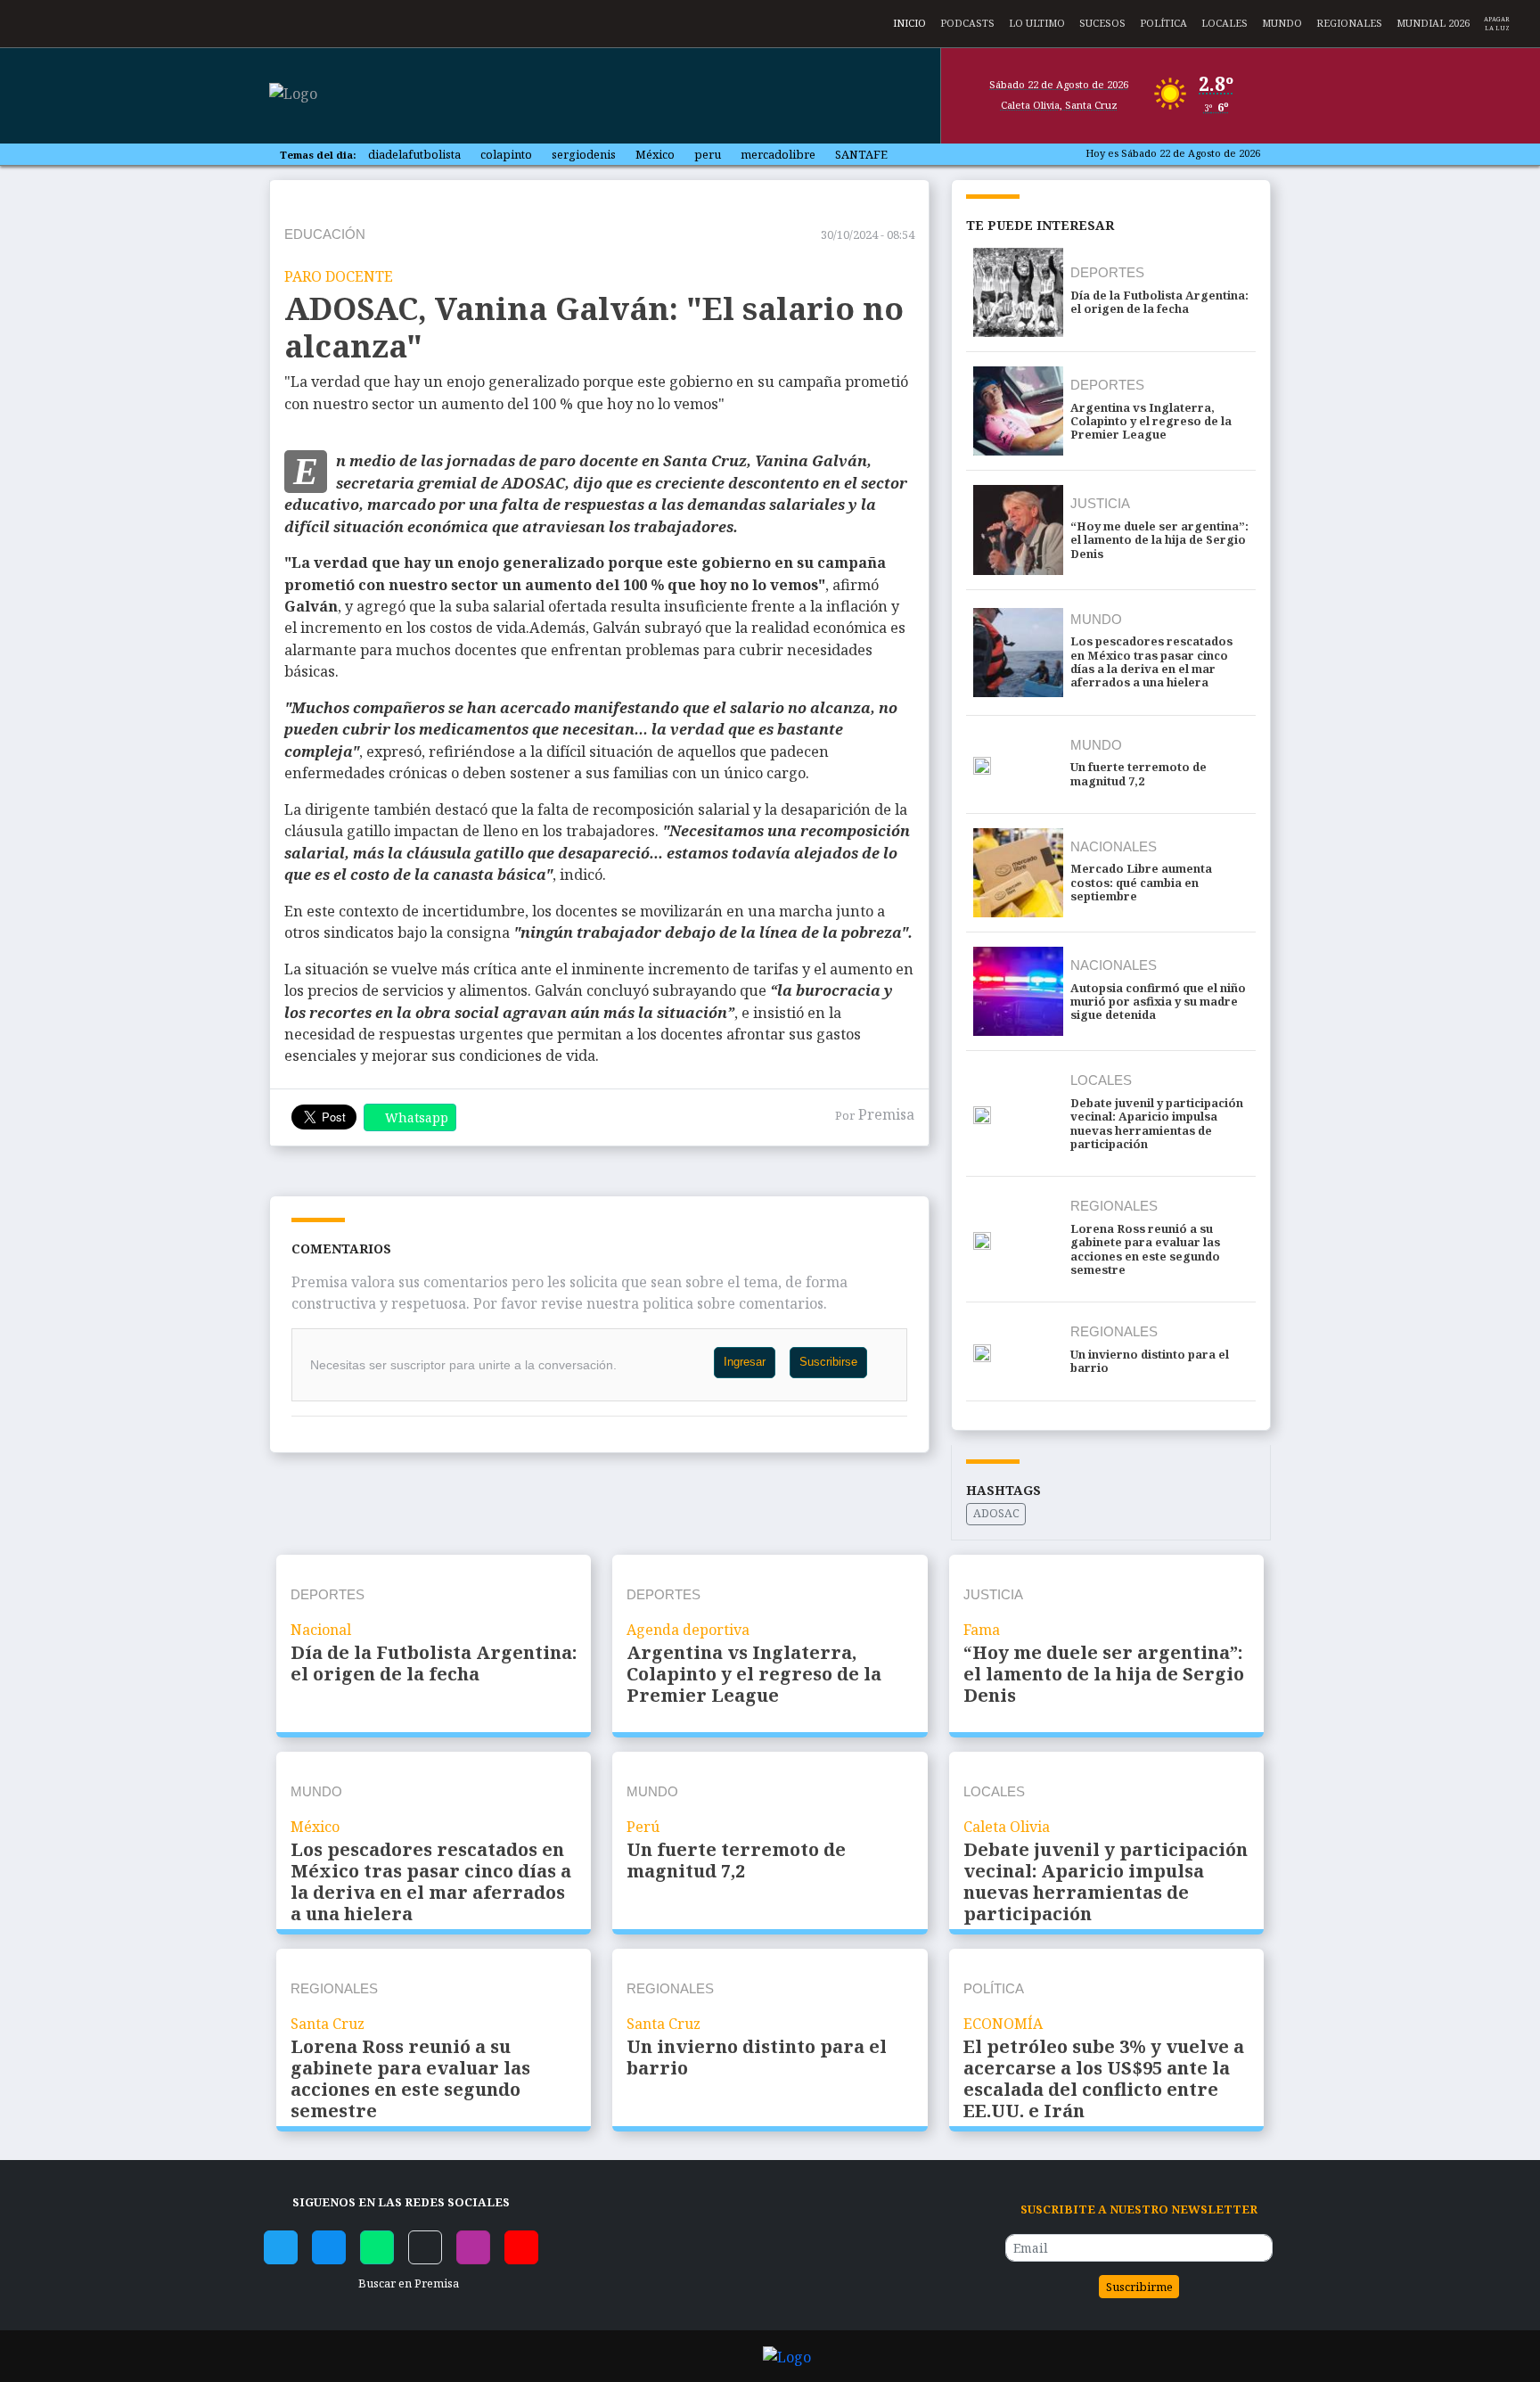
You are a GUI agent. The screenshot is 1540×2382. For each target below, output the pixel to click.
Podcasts (967, 21)
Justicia (1100, 503)
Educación (325, 234)
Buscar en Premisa (406, 2283)
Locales (1225, 21)
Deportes (1107, 272)
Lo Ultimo (1037, 21)
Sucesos (1102, 21)
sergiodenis (584, 154)
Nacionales (1114, 846)
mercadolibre (778, 154)
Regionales (1349, 21)
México (655, 154)
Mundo (1282, 21)
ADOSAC (996, 1513)
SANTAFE (861, 154)
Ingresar (745, 1362)
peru (708, 154)
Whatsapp (417, 1117)
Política (1163, 21)
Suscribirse (828, 1362)
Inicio (909, 21)
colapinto (506, 154)
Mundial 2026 (1433, 21)
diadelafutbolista (414, 154)
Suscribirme (1139, 2287)
